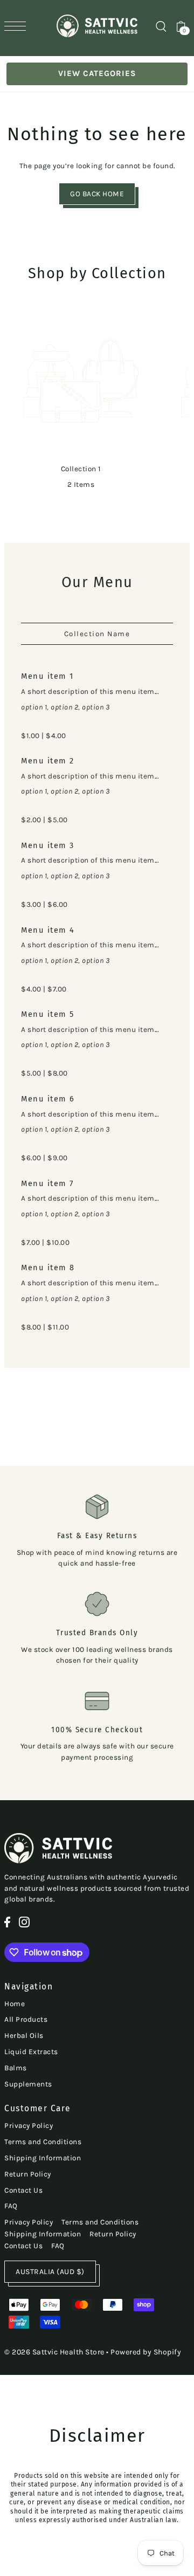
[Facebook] (7, 1922)
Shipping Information (43, 2158)
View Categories (97, 73)
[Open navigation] (18, 26)
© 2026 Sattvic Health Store (54, 2352)
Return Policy (28, 2174)
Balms (16, 2068)
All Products (26, 2019)
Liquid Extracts (31, 2052)
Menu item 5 (48, 1014)
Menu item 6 (48, 1099)
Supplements (28, 2084)
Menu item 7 (47, 1183)
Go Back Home (97, 194)
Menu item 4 (48, 930)
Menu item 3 (48, 845)
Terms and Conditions (43, 2142)
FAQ (11, 2206)
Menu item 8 (48, 1268)
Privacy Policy (29, 2126)
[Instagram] (24, 1922)
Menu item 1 (47, 676)
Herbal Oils (24, 2036)
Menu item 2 (48, 761)
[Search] (161, 26)
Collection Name (97, 634)
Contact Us (23, 2190)
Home (15, 2004)
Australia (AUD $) (50, 2272)
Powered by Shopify (146, 2352)
